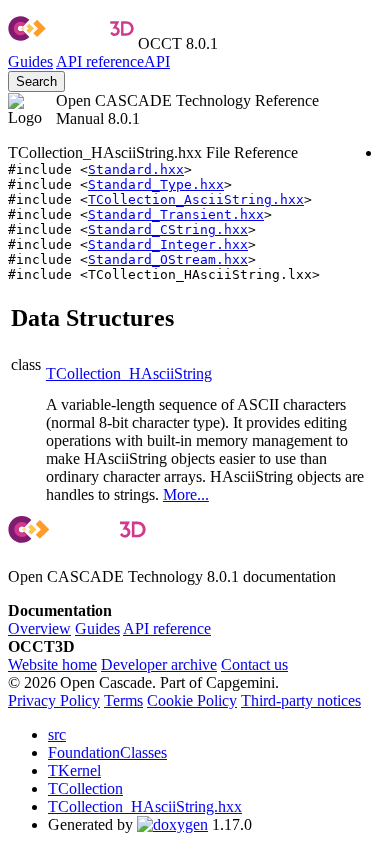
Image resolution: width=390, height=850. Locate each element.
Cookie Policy (192, 700)
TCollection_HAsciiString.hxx (145, 806)
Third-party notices (301, 700)
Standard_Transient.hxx (176, 214)
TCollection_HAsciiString (129, 373)
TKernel (74, 770)
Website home (52, 664)
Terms (123, 700)
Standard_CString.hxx (168, 229)
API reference (167, 628)
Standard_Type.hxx (156, 184)
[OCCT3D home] (71, 43)
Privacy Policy (54, 700)
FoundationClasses (107, 752)
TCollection (85, 788)
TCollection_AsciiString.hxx (196, 199)
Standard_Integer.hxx (168, 244)
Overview (39, 628)
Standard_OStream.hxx (168, 259)
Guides (30, 61)
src (57, 734)
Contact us (254, 664)
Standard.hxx (136, 169)
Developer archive (159, 664)
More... (186, 494)
